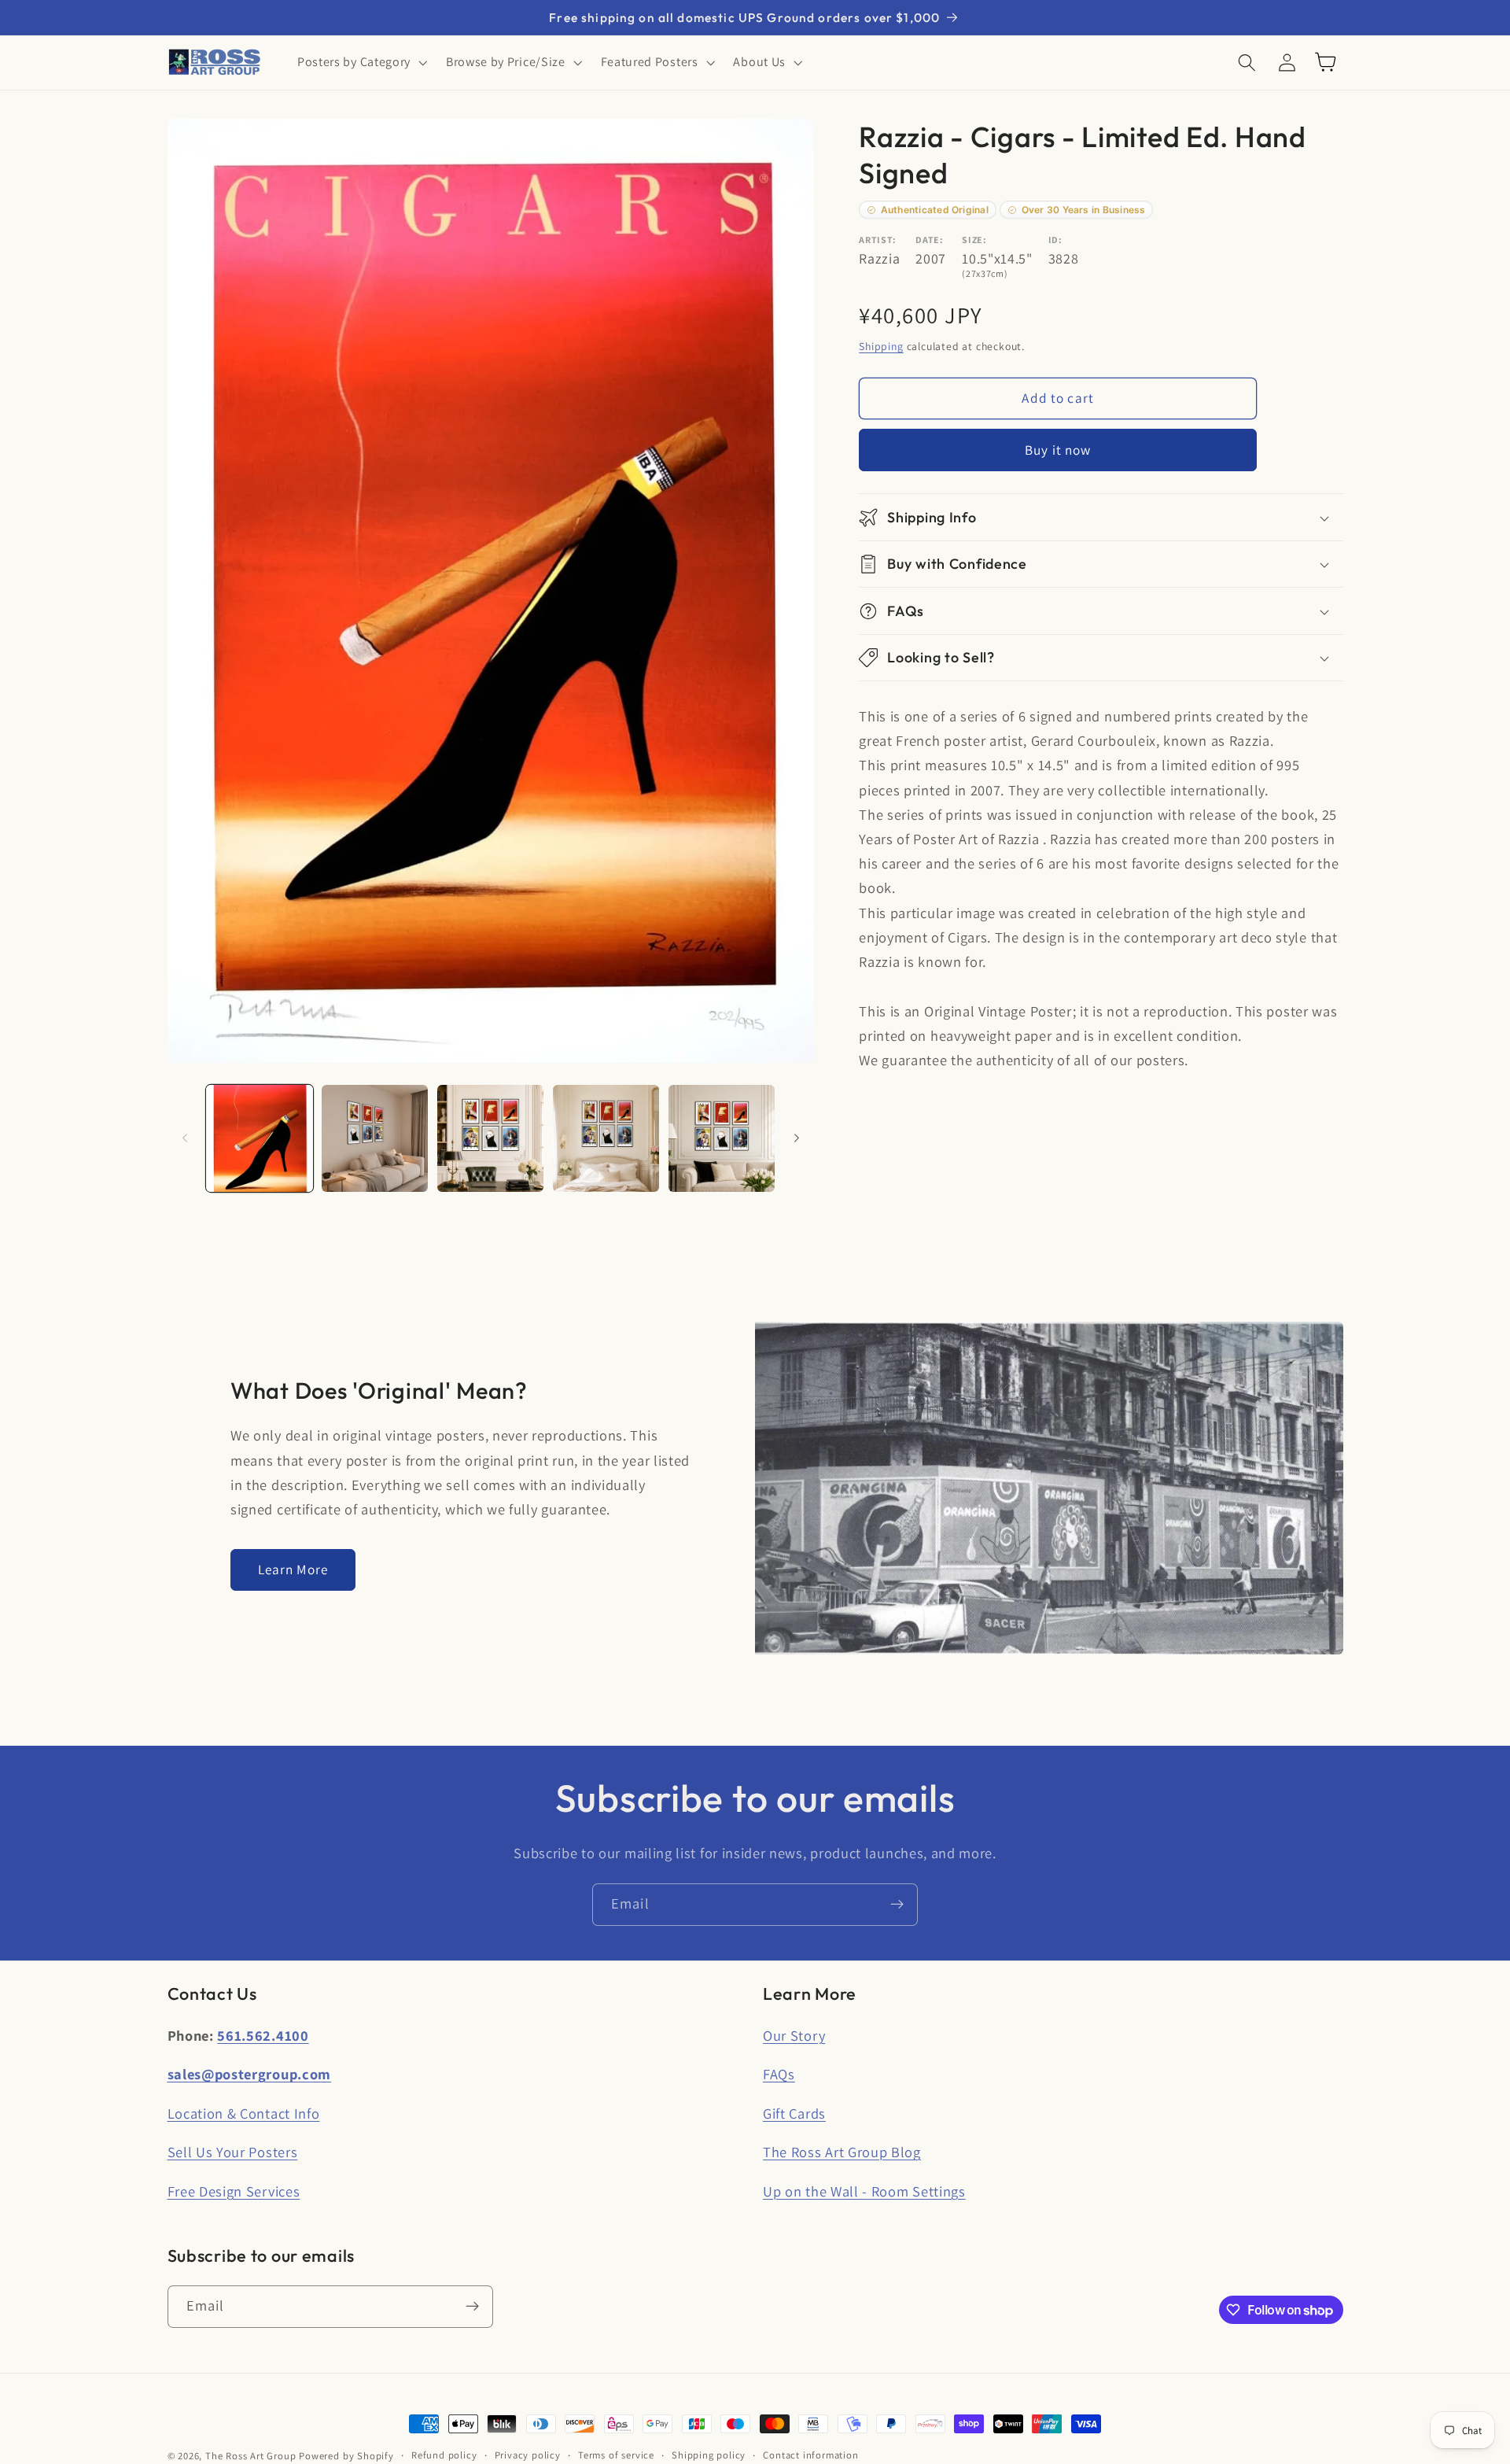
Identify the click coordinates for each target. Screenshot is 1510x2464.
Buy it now (1058, 450)
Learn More (293, 1569)
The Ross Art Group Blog (842, 2152)
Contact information (810, 2455)
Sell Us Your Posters (233, 2152)
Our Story (794, 2035)
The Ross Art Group (251, 2456)
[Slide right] (797, 1138)
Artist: (878, 240)
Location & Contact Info (244, 2113)
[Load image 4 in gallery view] (606, 1138)
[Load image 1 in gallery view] (259, 1138)
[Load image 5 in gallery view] (722, 1138)
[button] (361, 62)
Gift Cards (794, 2113)
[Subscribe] (897, 1905)
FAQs (779, 2074)
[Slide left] (185, 1138)
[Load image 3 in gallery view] (490, 1138)
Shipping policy (709, 2455)
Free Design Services (234, 2191)
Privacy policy (528, 2455)
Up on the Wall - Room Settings (864, 2191)
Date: (929, 240)
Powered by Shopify (346, 2456)
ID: (1055, 240)
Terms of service (616, 2455)
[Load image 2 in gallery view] (375, 1138)
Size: (974, 240)
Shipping (881, 346)
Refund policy (444, 2455)
